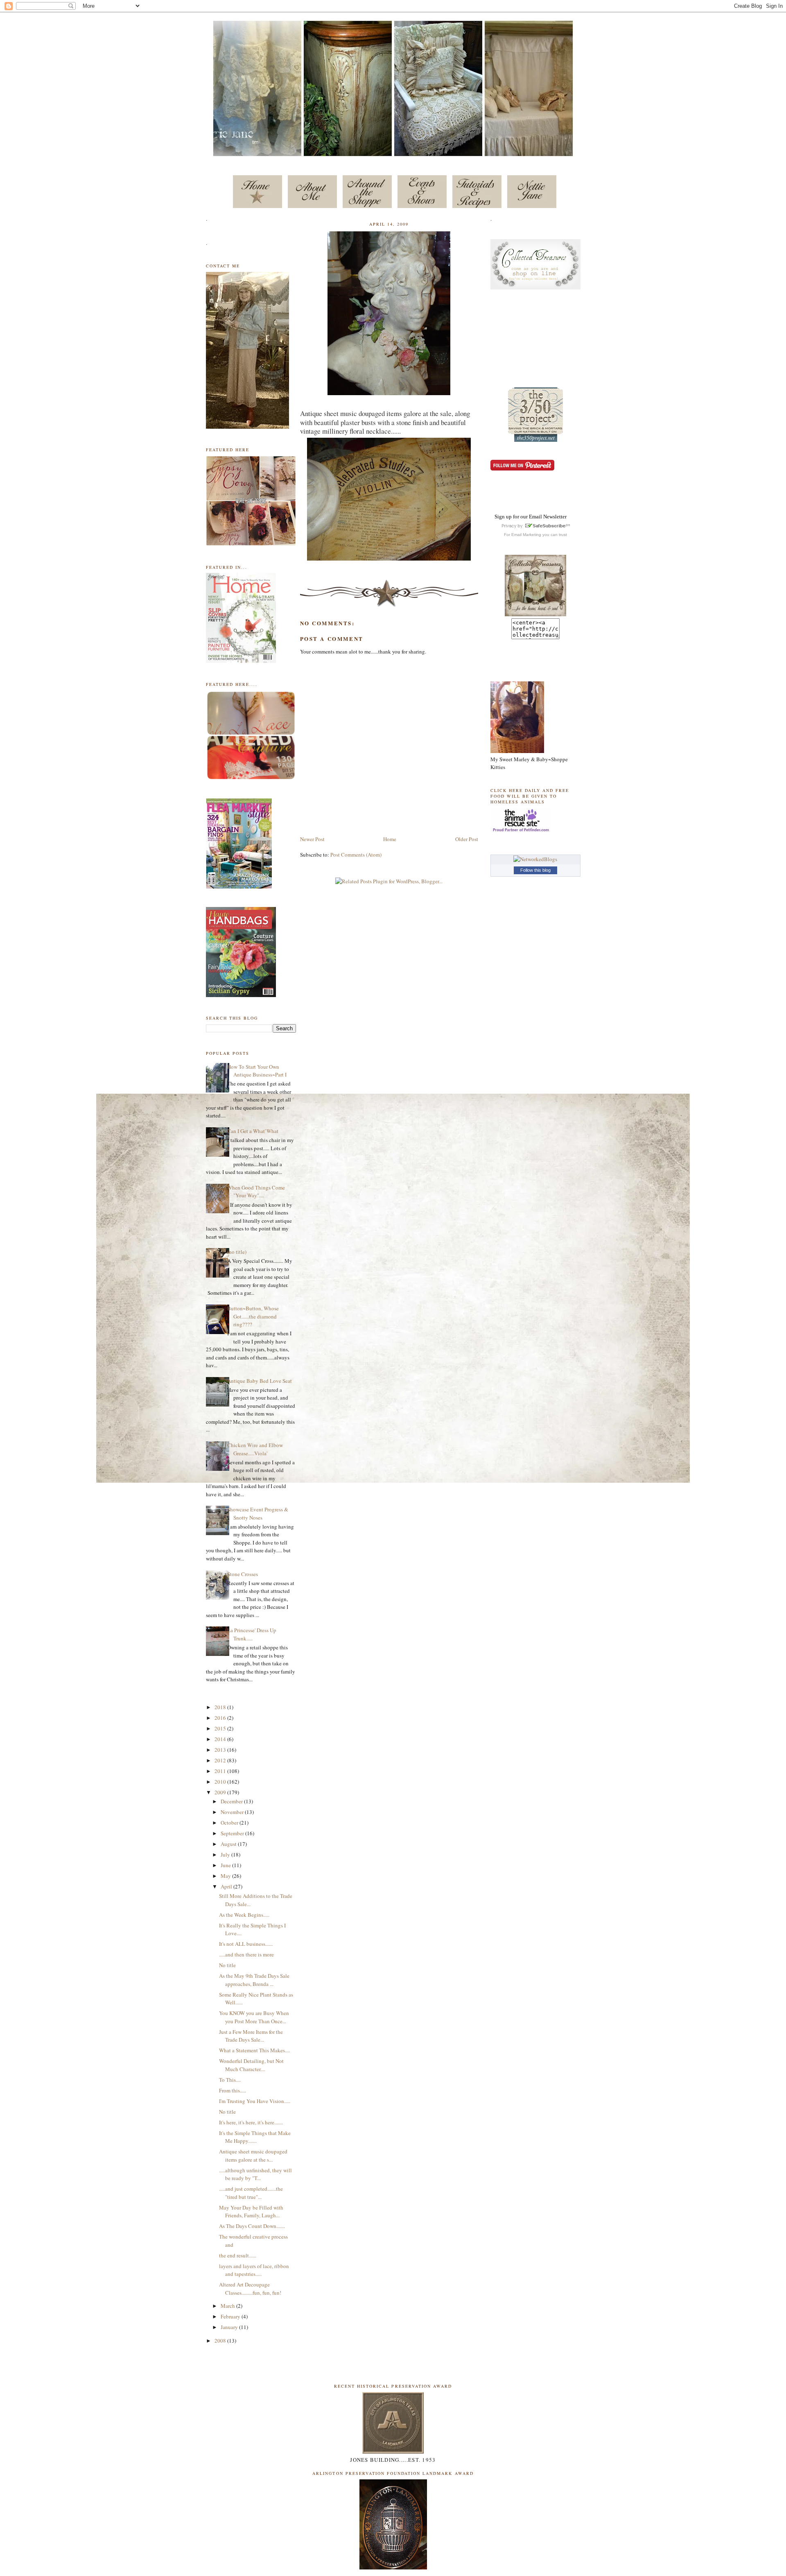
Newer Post (312, 839)
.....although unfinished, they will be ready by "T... (255, 2174)
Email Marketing (526, 535)
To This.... (230, 2080)
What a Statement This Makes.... (254, 2050)
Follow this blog (535, 870)
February (231, 2316)
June (226, 1865)
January (230, 2327)
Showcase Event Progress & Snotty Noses (258, 1513)
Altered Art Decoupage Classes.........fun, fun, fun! (250, 2289)
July (226, 1855)
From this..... (233, 2090)
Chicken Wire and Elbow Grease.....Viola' (255, 1449)
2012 (221, 1760)
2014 (221, 1739)
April (227, 1886)
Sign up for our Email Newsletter (531, 517)
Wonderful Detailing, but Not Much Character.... (251, 2065)
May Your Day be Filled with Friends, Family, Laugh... (251, 2212)
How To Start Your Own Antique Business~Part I (257, 1071)
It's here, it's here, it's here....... (251, 2122)
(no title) (237, 1252)
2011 (221, 1771)
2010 (221, 1782)
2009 (221, 1792)
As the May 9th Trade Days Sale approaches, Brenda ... (254, 1980)
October (230, 1823)
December (232, 1801)
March (228, 2306)
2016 (221, 1718)
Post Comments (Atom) (356, 855)
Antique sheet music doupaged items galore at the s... (253, 2155)
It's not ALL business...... (246, 1944)
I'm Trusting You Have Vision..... (255, 2101)
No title (227, 1965)
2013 (221, 1750)
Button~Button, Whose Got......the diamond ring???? (253, 1316)
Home (390, 839)
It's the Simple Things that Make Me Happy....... (255, 2137)
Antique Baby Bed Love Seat (260, 1381)
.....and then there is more (246, 1954)
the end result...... (238, 2255)
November (233, 1812)
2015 (221, 1728)
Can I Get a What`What (253, 1131)
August (229, 1844)
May (226, 1876)
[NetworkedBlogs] (535, 859)
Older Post (467, 839)
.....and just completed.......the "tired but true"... (251, 2193)
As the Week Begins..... (244, 1915)
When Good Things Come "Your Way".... (256, 1192)
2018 (221, 1707)
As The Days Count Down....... (252, 2226)
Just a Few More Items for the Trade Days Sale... (251, 2036)
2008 (221, 2341)
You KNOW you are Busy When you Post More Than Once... (254, 2017)
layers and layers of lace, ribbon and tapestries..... (254, 2270)
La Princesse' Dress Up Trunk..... (252, 1634)
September (233, 1833)
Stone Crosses (243, 1574)
